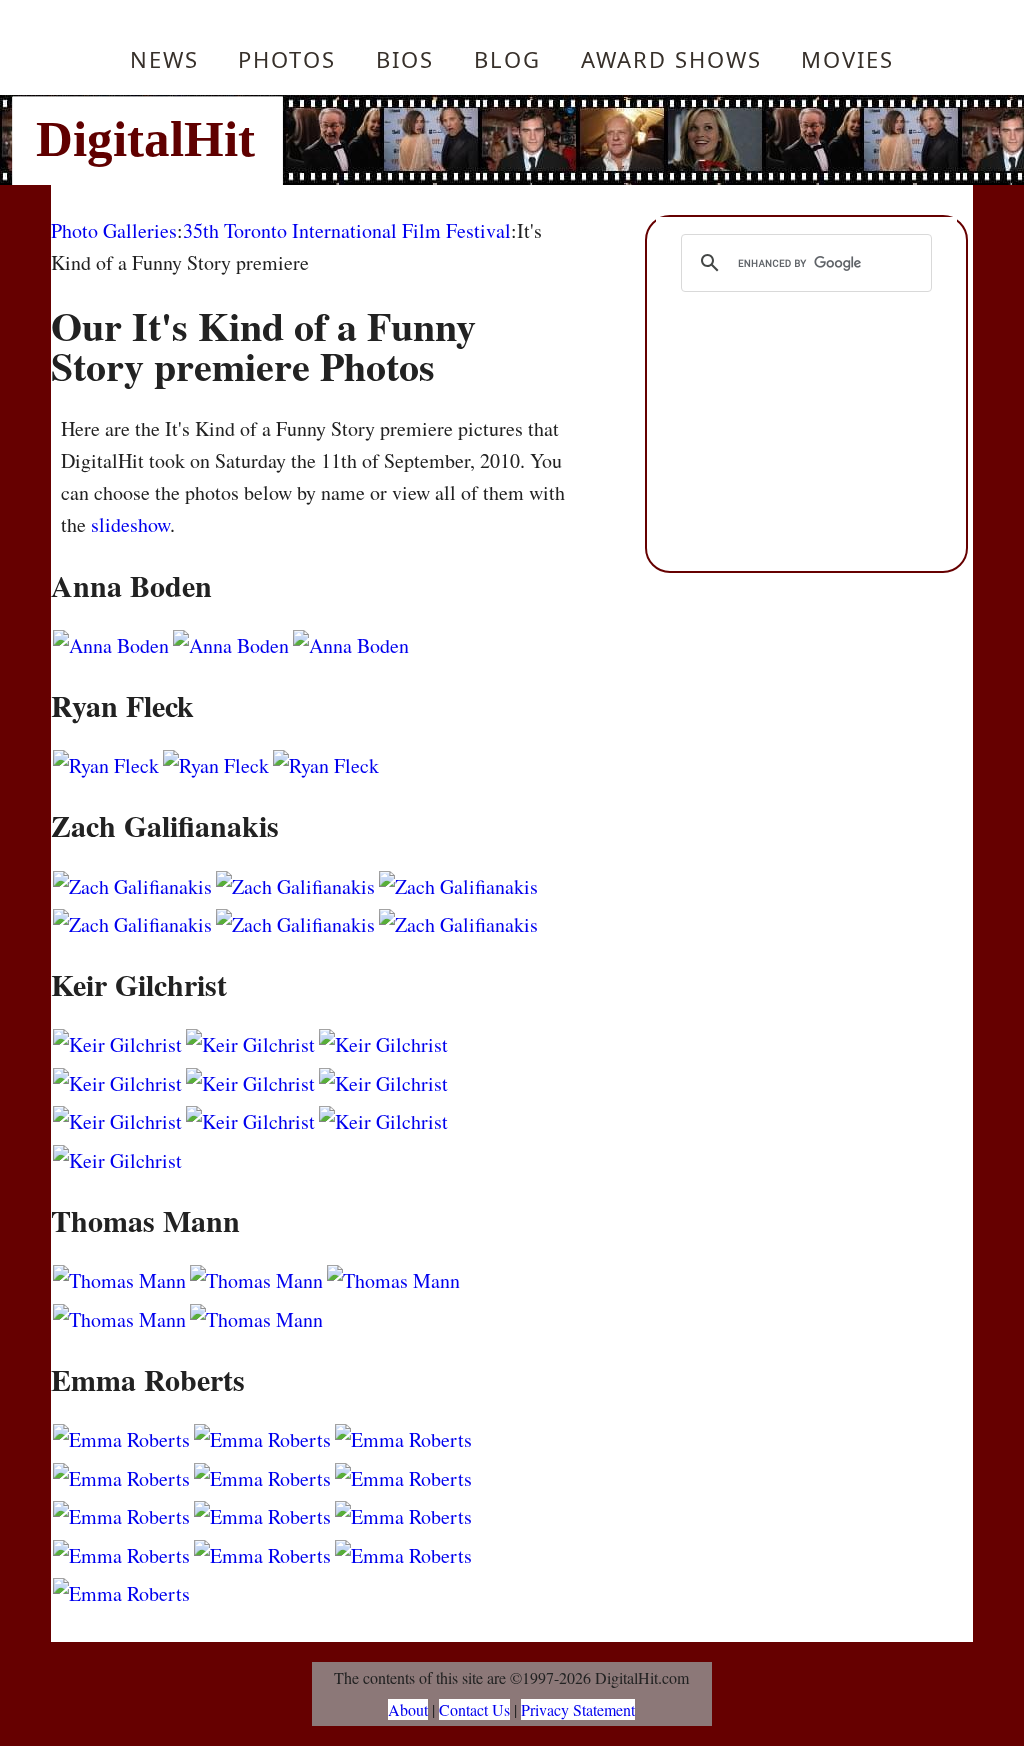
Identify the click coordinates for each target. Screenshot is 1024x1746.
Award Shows (671, 59)
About (408, 1709)
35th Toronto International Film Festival (347, 230)
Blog (507, 59)
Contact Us (474, 1709)
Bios (405, 59)
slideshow (130, 524)
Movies (847, 59)
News (164, 59)
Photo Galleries (114, 230)
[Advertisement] (647, 140)
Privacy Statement (578, 1709)
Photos (287, 59)
